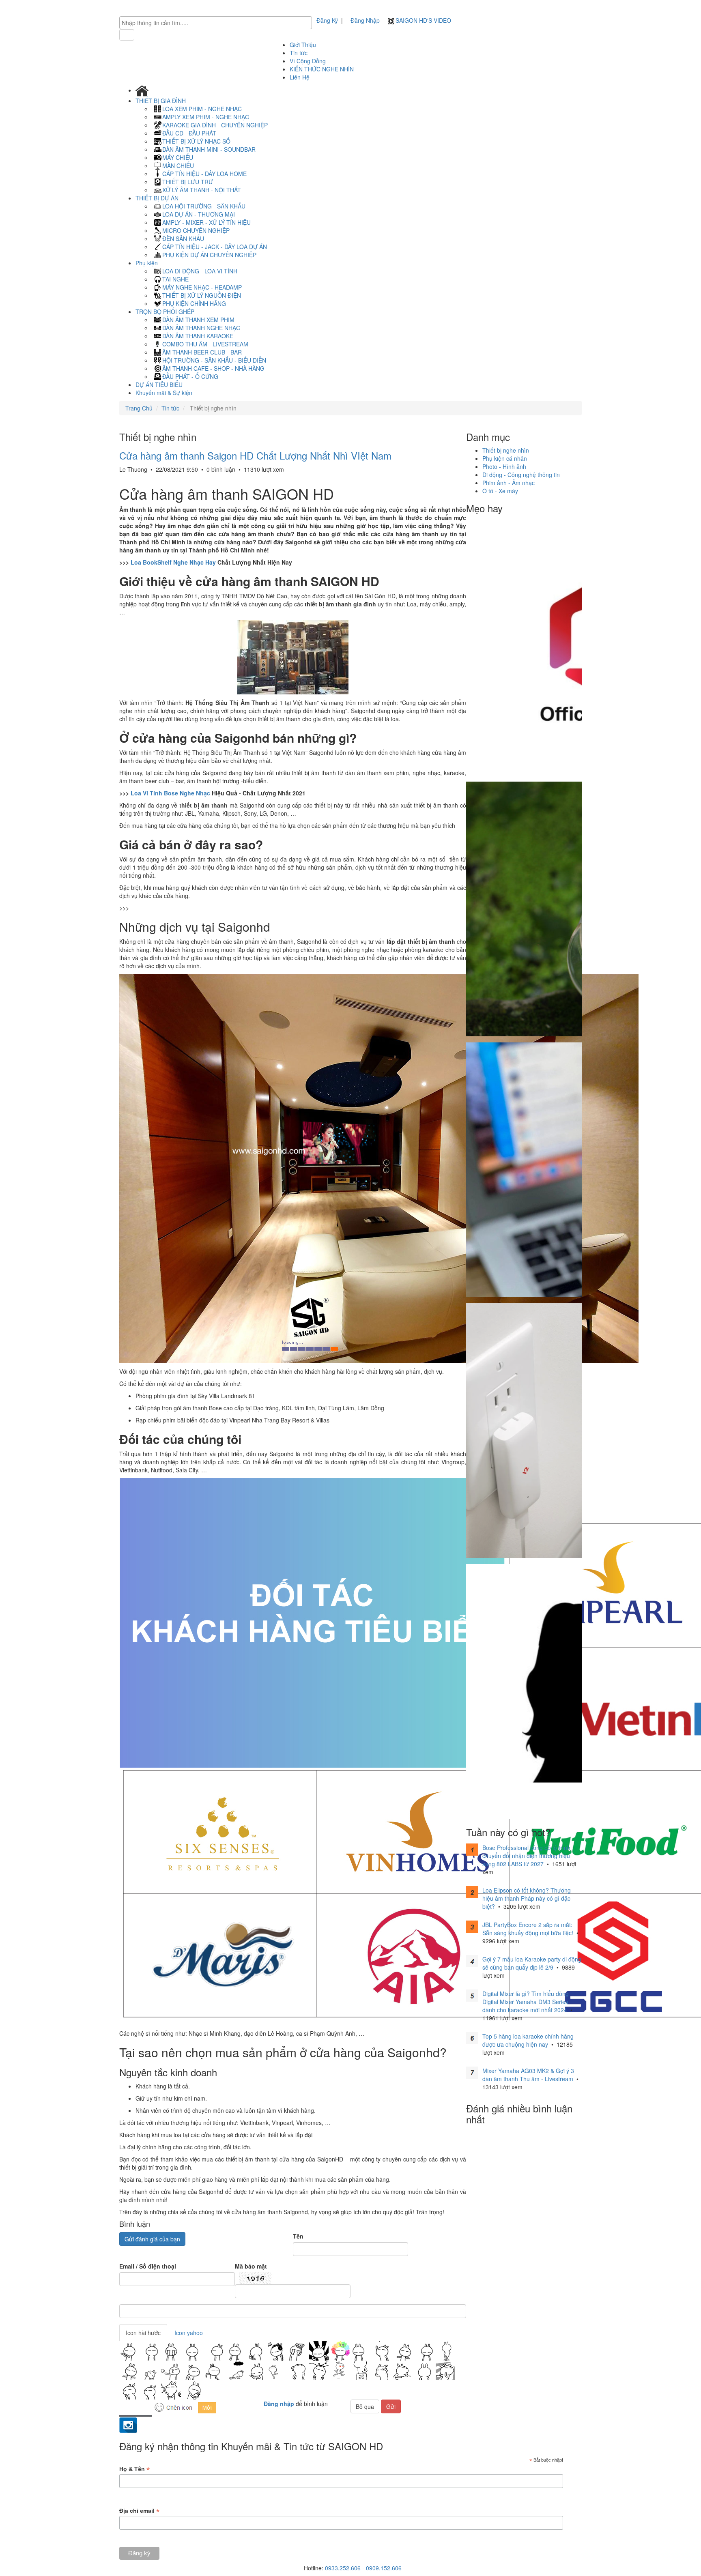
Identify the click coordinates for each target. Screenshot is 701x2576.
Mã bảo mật (251, 2266)
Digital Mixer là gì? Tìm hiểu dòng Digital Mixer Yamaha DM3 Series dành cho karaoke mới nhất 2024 (526, 2002)
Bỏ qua (365, 2406)
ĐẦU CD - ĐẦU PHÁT (189, 133)
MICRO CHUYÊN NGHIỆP (196, 230)
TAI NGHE (175, 279)
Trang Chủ (139, 408)
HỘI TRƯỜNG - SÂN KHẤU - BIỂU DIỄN (214, 360)
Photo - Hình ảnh (504, 466)
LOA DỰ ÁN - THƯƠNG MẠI (199, 214)
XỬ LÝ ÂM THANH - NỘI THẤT (202, 190)
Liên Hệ (300, 77)
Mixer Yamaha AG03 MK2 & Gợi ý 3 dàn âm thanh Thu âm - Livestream (528, 2075)
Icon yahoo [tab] (189, 2333)
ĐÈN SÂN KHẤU (183, 238)
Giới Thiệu (303, 45)
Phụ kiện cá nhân (505, 458)
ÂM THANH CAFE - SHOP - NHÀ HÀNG (213, 368)
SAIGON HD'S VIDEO (423, 20)
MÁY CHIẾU (178, 157)
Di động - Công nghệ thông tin (521, 475)
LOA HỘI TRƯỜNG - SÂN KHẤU (204, 206)
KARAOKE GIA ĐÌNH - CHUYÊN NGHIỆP (215, 125)
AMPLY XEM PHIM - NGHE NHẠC (206, 117)
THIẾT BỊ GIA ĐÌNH (161, 101)
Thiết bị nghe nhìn (506, 450)
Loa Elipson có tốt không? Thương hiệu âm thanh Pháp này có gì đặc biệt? (527, 1898)
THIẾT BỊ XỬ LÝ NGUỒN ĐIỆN (202, 295)
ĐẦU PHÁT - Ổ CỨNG (190, 376)
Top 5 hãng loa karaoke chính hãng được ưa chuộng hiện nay (528, 2040)
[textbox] (218, 23)
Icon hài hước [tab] (143, 2333)
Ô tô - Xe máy (500, 491)
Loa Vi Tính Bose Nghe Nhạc (170, 793)
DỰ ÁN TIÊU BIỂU (159, 385)
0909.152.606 (384, 2568)
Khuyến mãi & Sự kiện (164, 393)
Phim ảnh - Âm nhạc (509, 483)
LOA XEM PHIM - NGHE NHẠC (202, 109)
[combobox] (216, 23)
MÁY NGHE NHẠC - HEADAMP (202, 287)
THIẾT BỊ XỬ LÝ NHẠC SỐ (196, 141)
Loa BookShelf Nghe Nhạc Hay (173, 562)
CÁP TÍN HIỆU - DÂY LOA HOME (204, 174)
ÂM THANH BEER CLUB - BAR (202, 352)
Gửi (391, 2406)
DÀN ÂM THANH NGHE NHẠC (201, 328)
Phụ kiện (147, 263)
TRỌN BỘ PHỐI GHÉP (166, 312)
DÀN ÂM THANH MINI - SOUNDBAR (209, 149)
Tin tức (299, 53)
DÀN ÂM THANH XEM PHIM (198, 320)
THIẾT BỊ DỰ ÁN (158, 198)
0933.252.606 (343, 2568)
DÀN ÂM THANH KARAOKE (198, 336)
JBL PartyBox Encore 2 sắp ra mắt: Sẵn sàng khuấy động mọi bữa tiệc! (528, 1929)
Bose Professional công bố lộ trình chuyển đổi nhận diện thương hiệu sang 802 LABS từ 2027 (526, 1856)
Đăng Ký (327, 20)
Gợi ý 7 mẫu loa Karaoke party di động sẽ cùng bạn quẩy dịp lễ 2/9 (532, 1963)
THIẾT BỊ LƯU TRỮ (188, 182)
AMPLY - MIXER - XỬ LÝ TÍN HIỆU (206, 222)
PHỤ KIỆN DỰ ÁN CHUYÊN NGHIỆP (209, 255)
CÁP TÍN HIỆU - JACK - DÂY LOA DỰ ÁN (215, 247)
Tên (298, 2236)
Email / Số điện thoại (148, 2266)
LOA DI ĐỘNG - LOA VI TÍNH (200, 271)
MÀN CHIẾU (178, 165)
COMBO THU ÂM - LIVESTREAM (205, 344)
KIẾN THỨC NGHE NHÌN (322, 69)
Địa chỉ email (139, 2511)
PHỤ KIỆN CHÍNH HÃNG (194, 303)
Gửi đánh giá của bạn (152, 2239)
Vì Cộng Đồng (308, 61)
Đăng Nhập (365, 20)
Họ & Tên (134, 2469)
